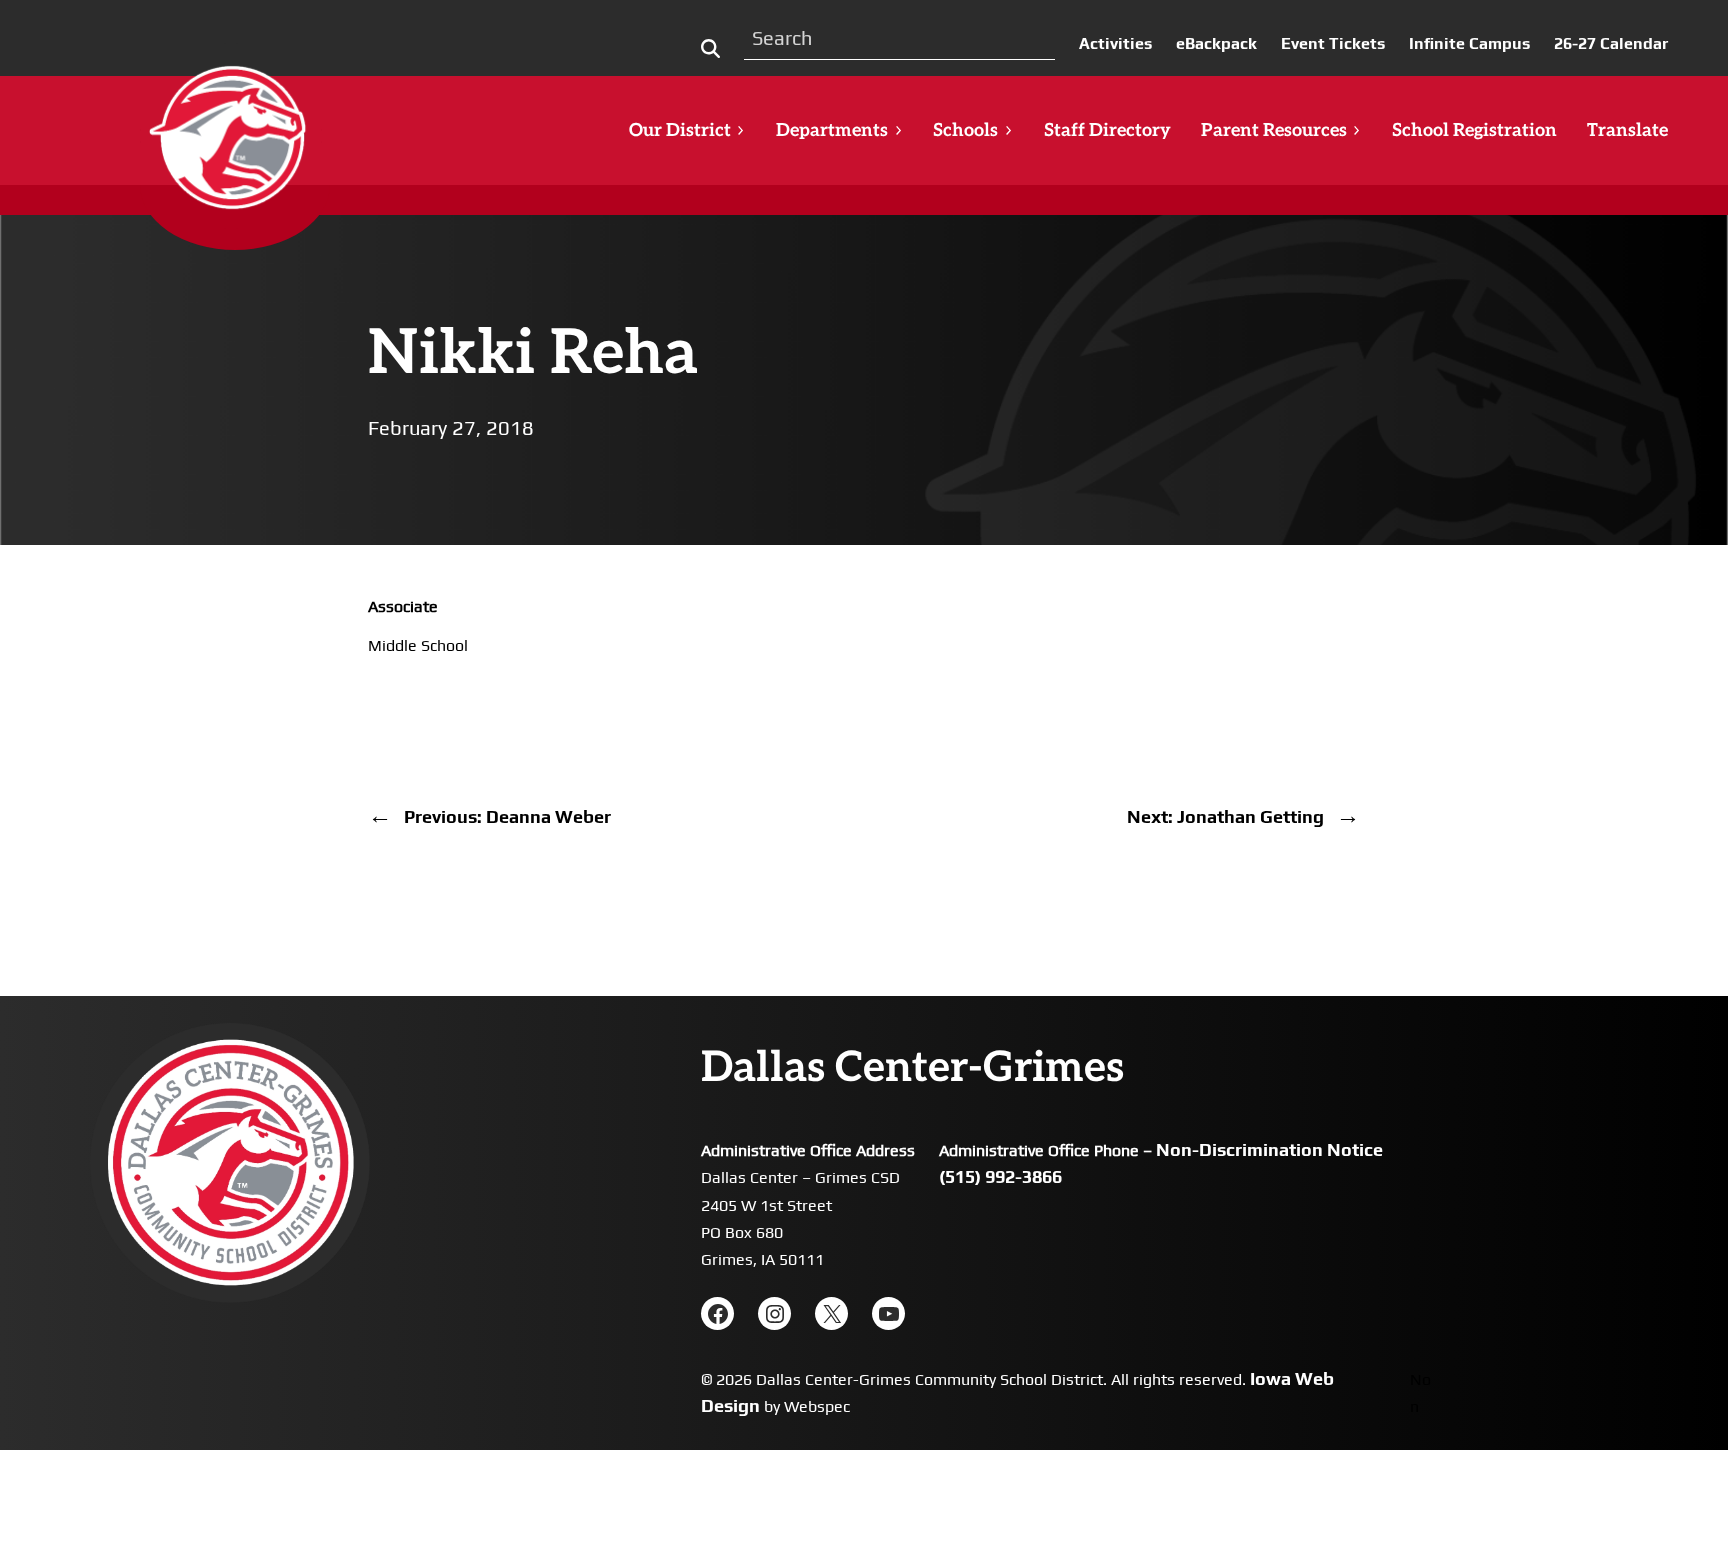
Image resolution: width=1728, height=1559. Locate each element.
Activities (1115, 43)
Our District (680, 130)
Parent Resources (1274, 130)
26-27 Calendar (1611, 43)
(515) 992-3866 (1000, 1176)
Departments (832, 130)
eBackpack (1216, 43)
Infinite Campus (1469, 43)
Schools (965, 130)
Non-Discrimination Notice (1269, 1149)
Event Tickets (1333, 43)
